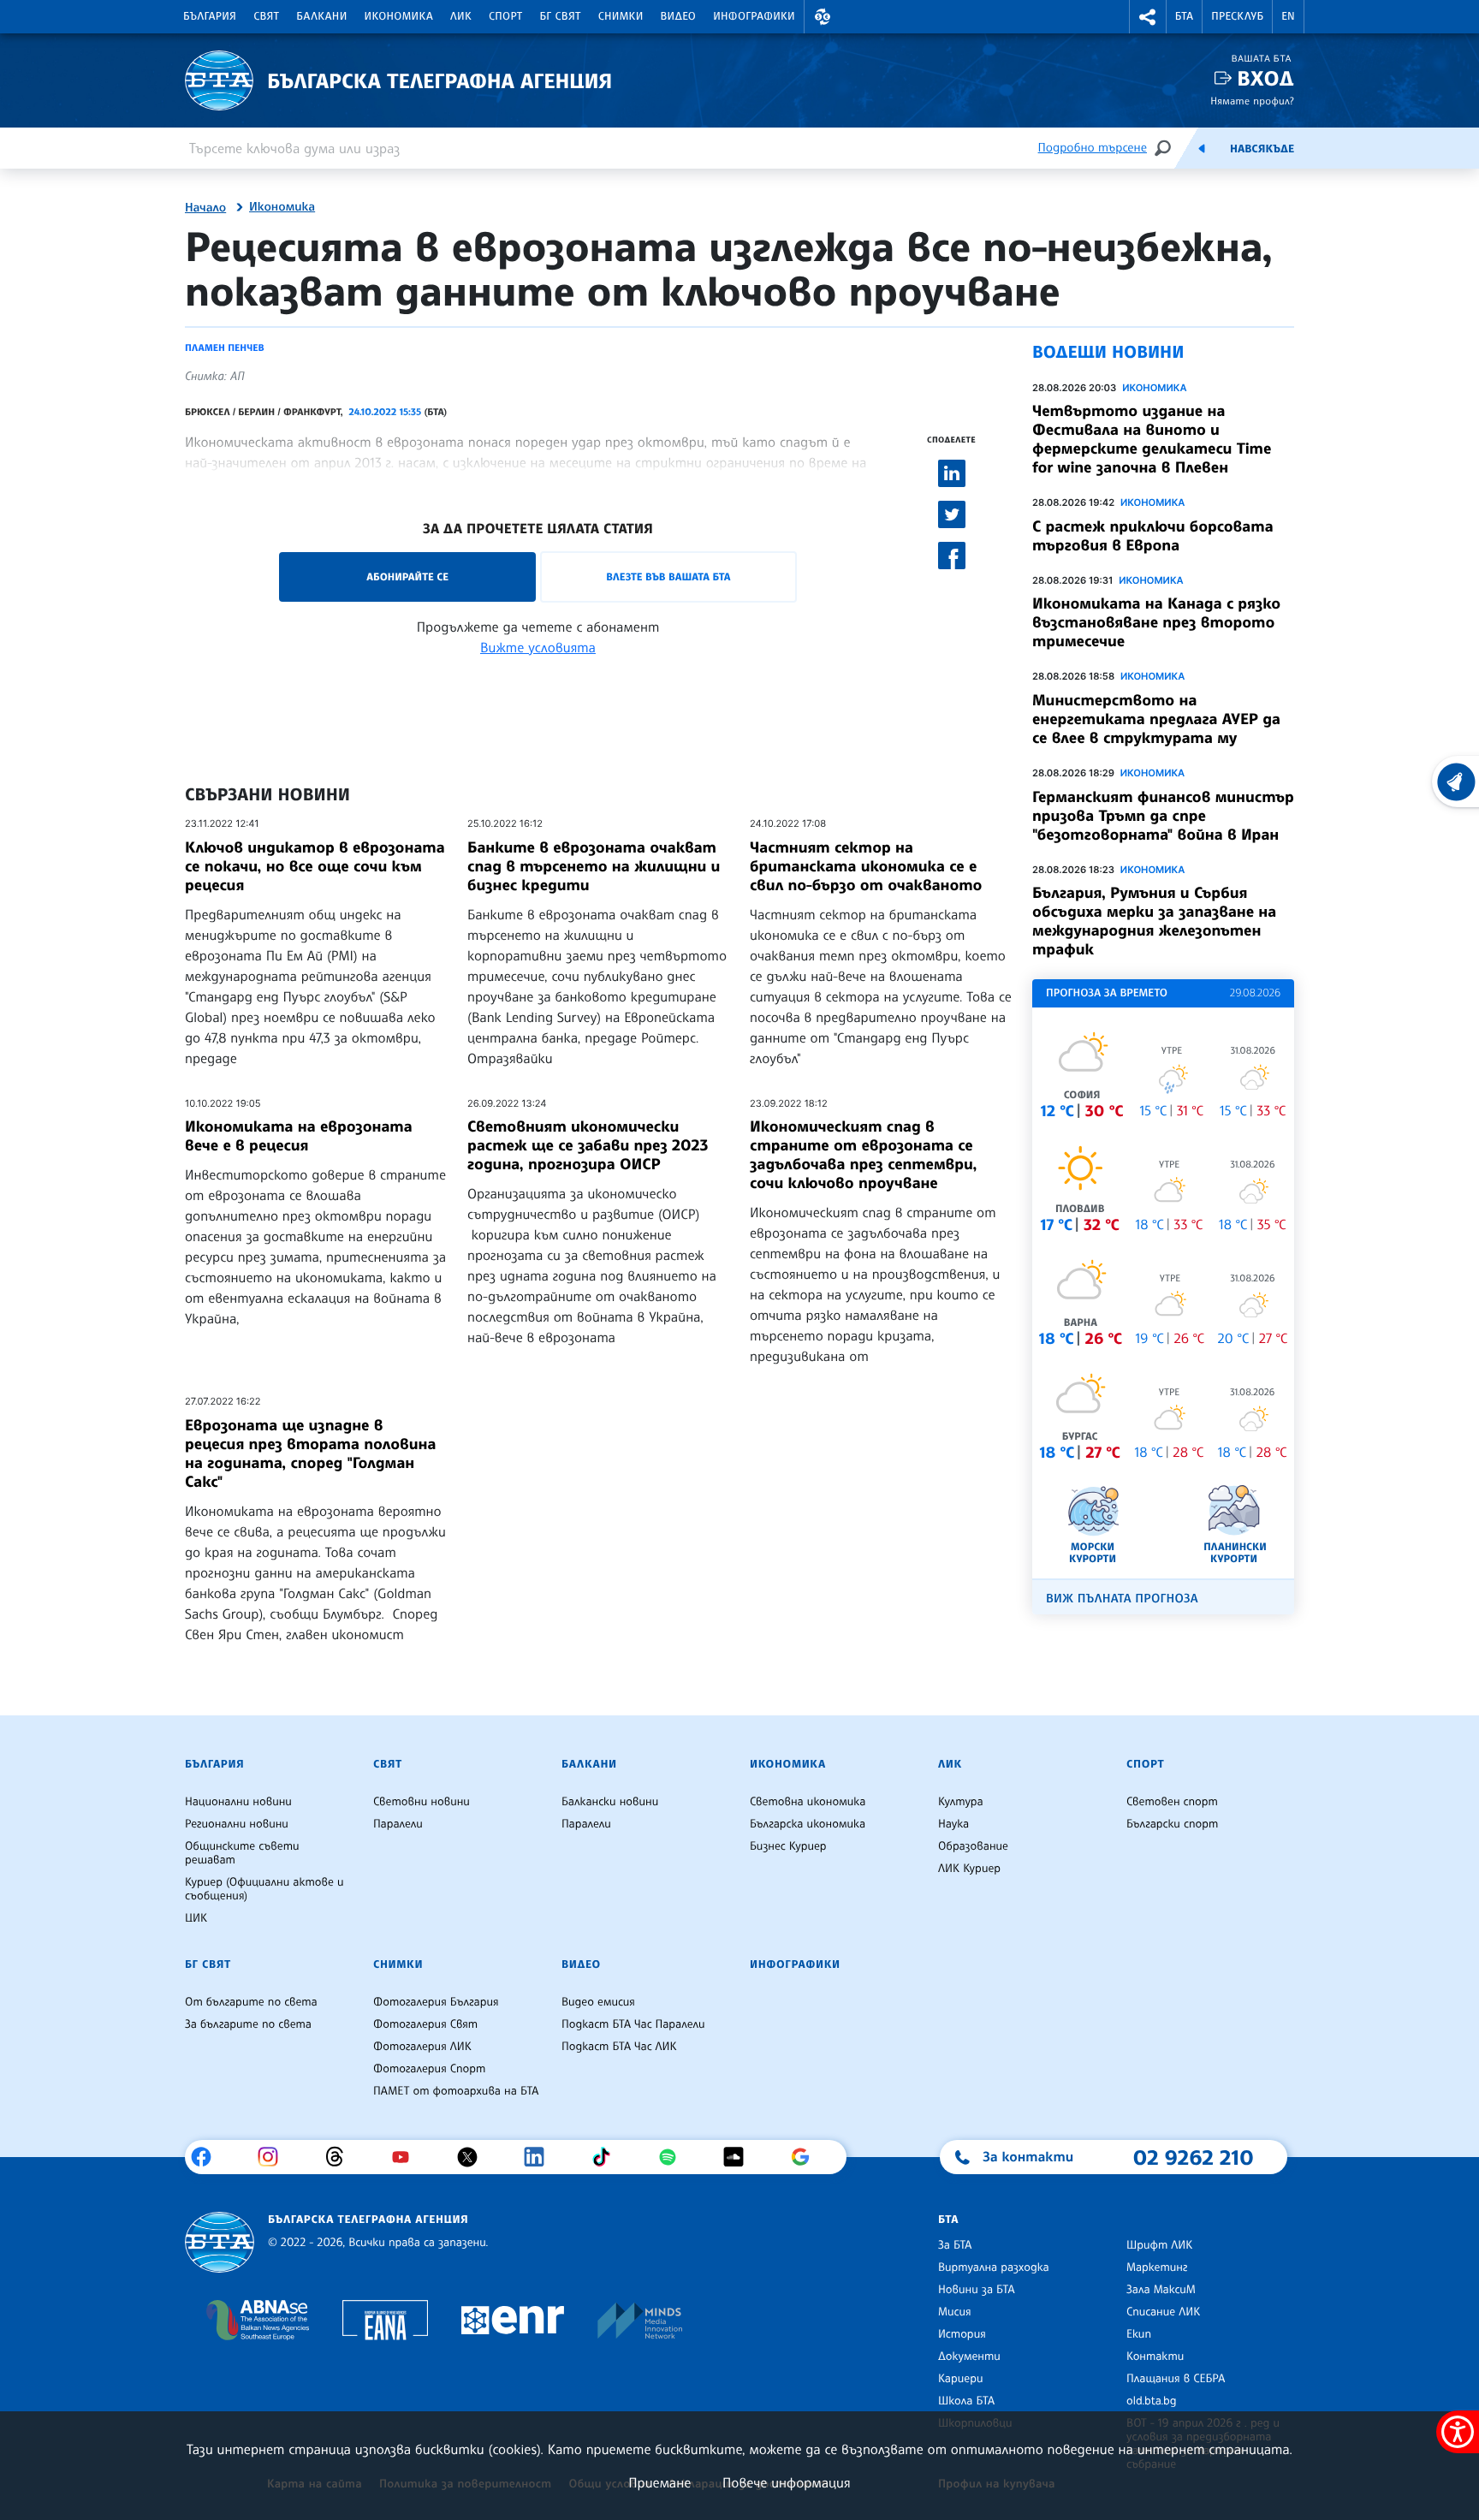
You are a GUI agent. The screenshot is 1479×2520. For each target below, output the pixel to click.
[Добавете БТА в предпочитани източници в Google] (807, 2157)
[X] (474, 2157)
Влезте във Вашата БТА (668, 577)
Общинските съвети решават (242, 1853)
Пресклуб (1237, 16)
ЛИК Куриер (969, 1869)
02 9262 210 (1193, 2157)
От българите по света (251, 2002)
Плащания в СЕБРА (1176, 2379)
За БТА (955, 2245)
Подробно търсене (1093, 148)
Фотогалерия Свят (425, 2024)
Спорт (505, 16)
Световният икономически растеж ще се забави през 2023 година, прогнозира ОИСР (588, 1145)
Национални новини (238, 1802)
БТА (1184, 16)
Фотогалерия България (436, 2002)
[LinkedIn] (541, 2157)
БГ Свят (561, 16)
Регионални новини (237, 1824)
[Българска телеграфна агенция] (220, 2242)
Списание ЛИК (1163, 2312)
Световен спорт (1172, 1802)
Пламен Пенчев (225, 348)
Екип (1139, 2334)
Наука (953, 1824)
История (962, 2334)
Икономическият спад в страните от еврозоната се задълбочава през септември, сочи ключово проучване (863, 1155)
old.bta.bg (1152, 2401)
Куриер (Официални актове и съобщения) (264, 1889)
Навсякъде (1262, 149)
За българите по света (248, 2024)
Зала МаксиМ (1161, 2290)
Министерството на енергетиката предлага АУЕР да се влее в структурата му (1156, 719)
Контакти (1155, 2357)
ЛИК (461, 16)
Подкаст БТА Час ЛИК (619, 2047)
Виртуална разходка (994, 2267)
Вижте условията (538, 647)
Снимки (621, 16)
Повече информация (787, 2482)
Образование (973, 1846)
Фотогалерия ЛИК (422, 2047)
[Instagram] (274, 2157)
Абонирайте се (407, 577)
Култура (961, 1802)
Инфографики (754, 16)
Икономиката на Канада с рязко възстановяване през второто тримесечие (1156, 622)
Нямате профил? (1252, 101)
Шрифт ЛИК (1159, 2245)
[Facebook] (208, 2157)
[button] (823, 17)
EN (1288, 16)
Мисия (955, 2312)
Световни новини (422, 1802)
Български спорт (1172, 1824)
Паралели (398, 1824)
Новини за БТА (977, 2290)
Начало (205, 208)
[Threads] (341, 2157)
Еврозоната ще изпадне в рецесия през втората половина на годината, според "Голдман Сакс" (311, 1453)
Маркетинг (1157, 2267)
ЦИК (196, 1918)
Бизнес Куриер (788, 1846)
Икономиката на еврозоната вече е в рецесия (299, 1136)
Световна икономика (808, 1802)
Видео (679, 16)
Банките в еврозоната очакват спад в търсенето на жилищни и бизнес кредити (594, 866)
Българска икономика (808, 1824)
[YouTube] (407, 2157)
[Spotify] (674, 2157)
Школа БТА (966, 2401)
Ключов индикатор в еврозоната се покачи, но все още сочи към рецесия (315, 866)
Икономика (399, 16)
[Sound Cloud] (740, 2157)
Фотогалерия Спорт (429, 2069)
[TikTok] (607, 2157)
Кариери (961, 2379)
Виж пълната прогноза (1122, 1599)
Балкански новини (610, 1802)
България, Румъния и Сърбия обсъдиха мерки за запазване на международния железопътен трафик (1154, 921)
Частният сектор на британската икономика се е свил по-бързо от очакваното (866, 866)
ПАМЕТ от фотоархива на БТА (456, 2091)
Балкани (321, 16)
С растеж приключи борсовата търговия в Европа (1153, 536)
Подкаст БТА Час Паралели (633, 2024)
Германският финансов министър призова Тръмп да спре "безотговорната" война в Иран (1163, 816)
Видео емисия (598, 2002)
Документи (969, 2357)
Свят (266, 16)
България (210, 16)
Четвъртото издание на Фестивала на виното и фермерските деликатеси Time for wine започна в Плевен (1152, 439)
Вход (1265, 78)
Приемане (659, 2482)
